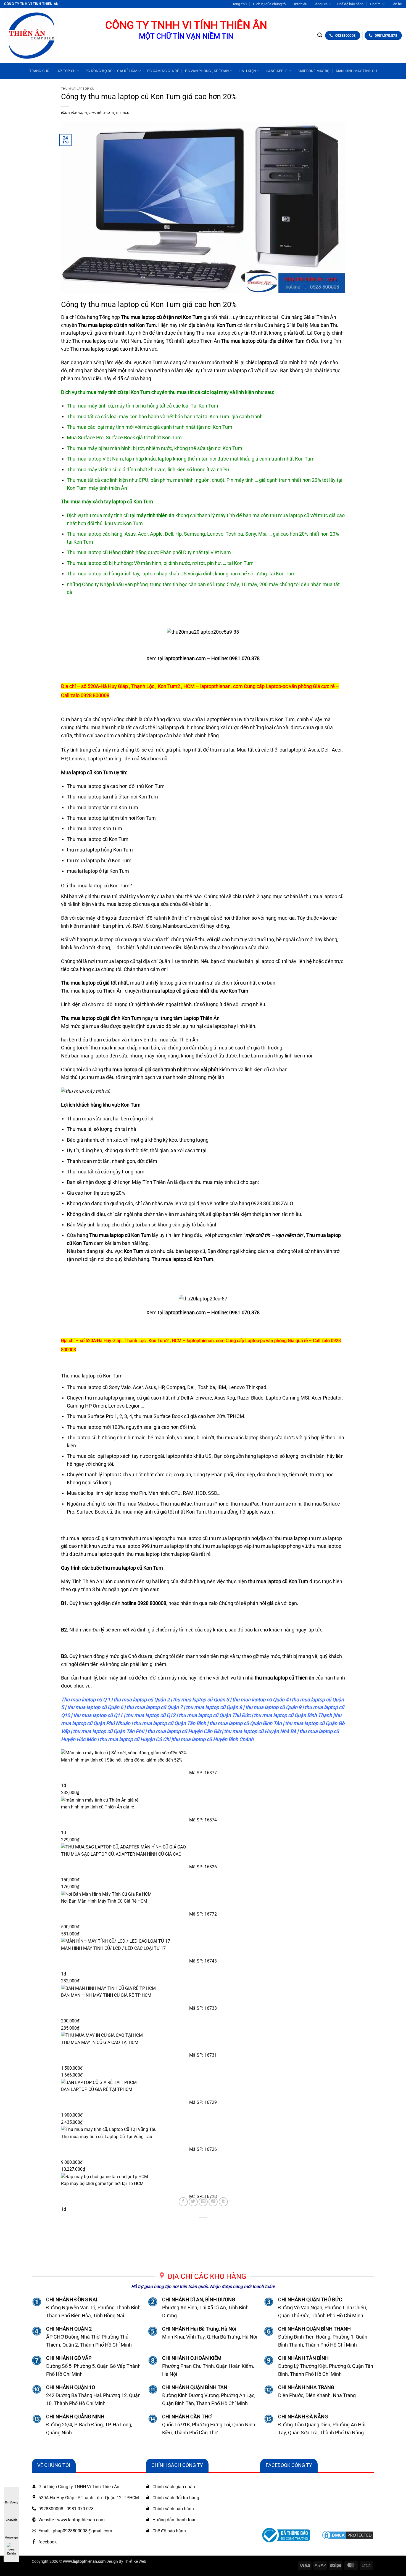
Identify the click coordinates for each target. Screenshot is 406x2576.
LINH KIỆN (247, 71)
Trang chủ (239, 4)
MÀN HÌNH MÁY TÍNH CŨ (356, 71)
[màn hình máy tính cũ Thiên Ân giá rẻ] (203, 1800)
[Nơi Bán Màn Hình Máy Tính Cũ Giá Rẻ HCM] (203, 1894)
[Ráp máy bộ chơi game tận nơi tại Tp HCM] (203, 2176)
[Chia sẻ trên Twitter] (193, 2202)
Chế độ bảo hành (350, 4)
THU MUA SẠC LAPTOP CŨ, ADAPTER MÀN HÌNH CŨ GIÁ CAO (121, 1854)
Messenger (11, 2537)
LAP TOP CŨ (66, 71)
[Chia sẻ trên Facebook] (183, 2202)
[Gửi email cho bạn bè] (203, 2202)
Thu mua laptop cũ (78, 89)
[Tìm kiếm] (320, 35)
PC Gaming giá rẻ (163, 71)
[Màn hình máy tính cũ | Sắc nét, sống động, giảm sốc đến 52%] (203, 1753)
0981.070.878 (244, 658)
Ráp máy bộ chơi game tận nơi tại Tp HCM (102, 2184)
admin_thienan (116, 113)
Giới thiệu (300, 4)
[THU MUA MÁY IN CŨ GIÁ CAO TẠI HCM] (203, 2035)
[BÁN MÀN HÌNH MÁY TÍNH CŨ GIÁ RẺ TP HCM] (203, 1988)
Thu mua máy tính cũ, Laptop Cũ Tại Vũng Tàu (107, 2137)
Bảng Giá (321, 4)
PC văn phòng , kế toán (207, 71)
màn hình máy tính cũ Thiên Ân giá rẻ (97, 1807)
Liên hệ (396, 4)
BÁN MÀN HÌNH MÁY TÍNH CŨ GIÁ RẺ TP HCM (106, 1995)
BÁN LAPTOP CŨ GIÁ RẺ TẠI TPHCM (97, 2089)
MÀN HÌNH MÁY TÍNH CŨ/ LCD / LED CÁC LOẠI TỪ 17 (113, 1948)
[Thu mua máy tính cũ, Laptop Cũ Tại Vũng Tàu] (203, 2129)
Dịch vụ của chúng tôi (270, 4)
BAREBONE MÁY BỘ (314, 71)
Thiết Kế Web (135, 2562)
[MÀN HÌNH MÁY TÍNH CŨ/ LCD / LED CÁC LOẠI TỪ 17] (203, 1941)
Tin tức (375, 4)
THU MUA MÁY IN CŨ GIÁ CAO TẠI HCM (100, 2042)
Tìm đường (11, 2502)
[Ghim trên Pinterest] (213, 2202)
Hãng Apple (277, 71)
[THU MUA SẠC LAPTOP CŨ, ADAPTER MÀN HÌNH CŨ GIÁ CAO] (203, 1847)
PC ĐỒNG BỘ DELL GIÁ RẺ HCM (111, 71)
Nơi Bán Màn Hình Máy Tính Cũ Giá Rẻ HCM (104, 1901)
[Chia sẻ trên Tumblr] (223, 2202)
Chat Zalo (12, 2520)
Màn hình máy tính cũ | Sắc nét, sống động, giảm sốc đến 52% (122, 1760)
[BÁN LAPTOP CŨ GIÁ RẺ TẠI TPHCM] (203, 2082)
